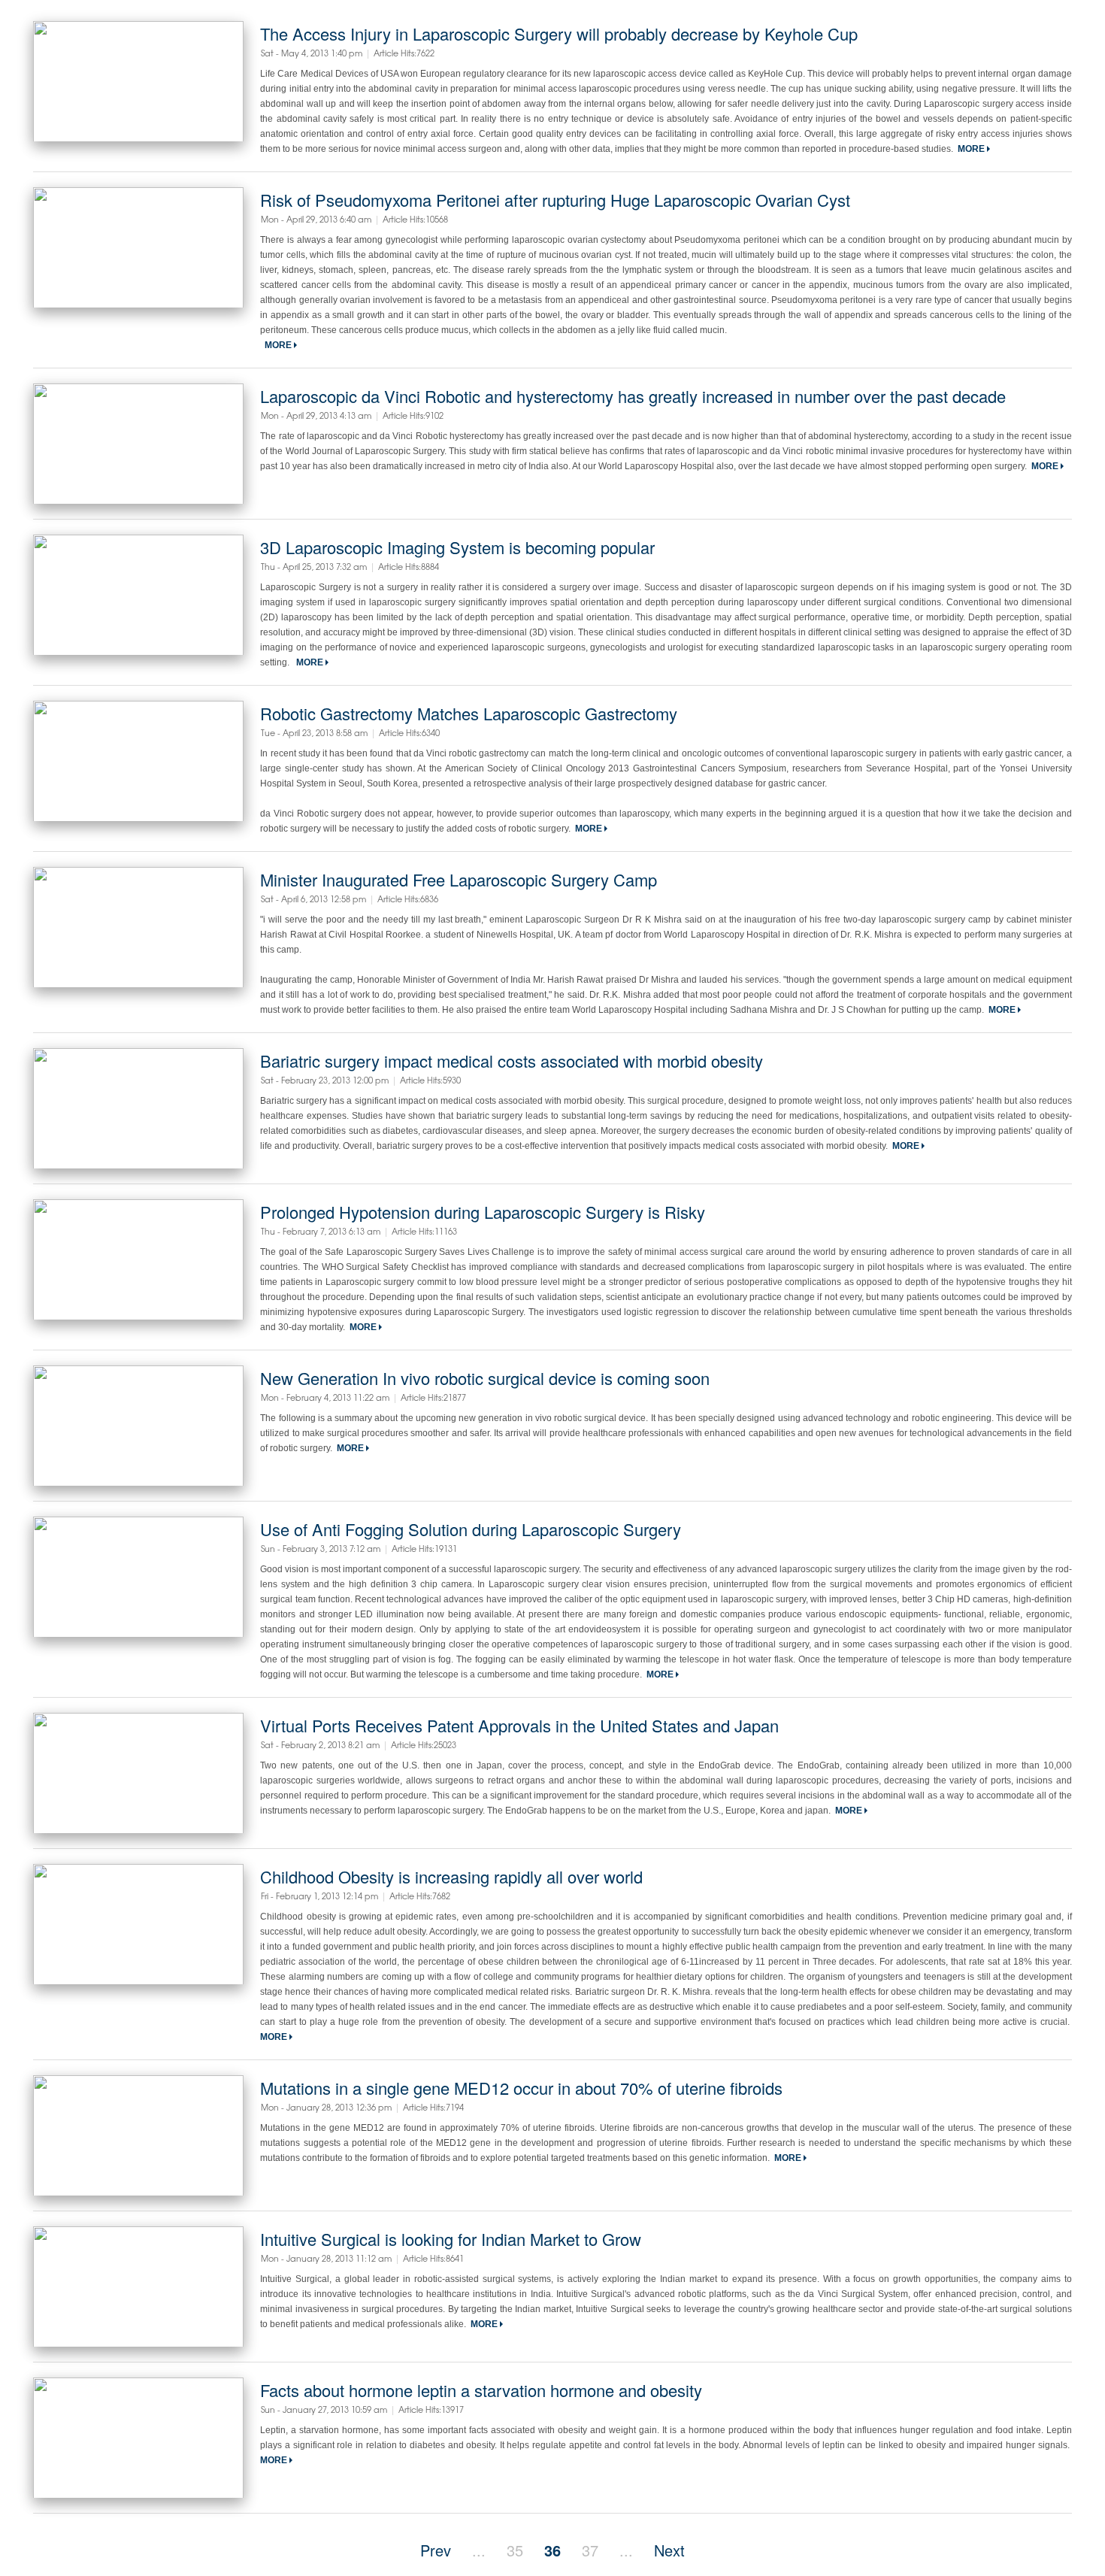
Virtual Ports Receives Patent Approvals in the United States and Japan (519, 1725)
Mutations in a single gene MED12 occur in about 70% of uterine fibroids (521, 2088)
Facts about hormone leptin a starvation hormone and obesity (481, 2390)
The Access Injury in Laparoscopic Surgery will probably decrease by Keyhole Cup (559, 33)
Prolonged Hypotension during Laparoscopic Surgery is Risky (483, 1212)
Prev (436, 2550)
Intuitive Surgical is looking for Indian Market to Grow (451, 2239)
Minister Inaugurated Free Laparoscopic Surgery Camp (459, 879)
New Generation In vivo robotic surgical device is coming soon (485, 1378)
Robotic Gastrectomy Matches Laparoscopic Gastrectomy (469, 713)
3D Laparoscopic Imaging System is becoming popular (457, 547)
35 (515, 2550)
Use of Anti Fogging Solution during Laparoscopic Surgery (471, 1529)
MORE (972, 149)
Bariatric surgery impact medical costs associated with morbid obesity (512, 1061)
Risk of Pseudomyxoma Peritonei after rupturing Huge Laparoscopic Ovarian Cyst (555, 200)
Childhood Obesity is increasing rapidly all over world (451, 1876)
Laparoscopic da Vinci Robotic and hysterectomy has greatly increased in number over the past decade (633, 396)
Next (669, 2550)
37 (590, 2550)
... (479, 2550)
